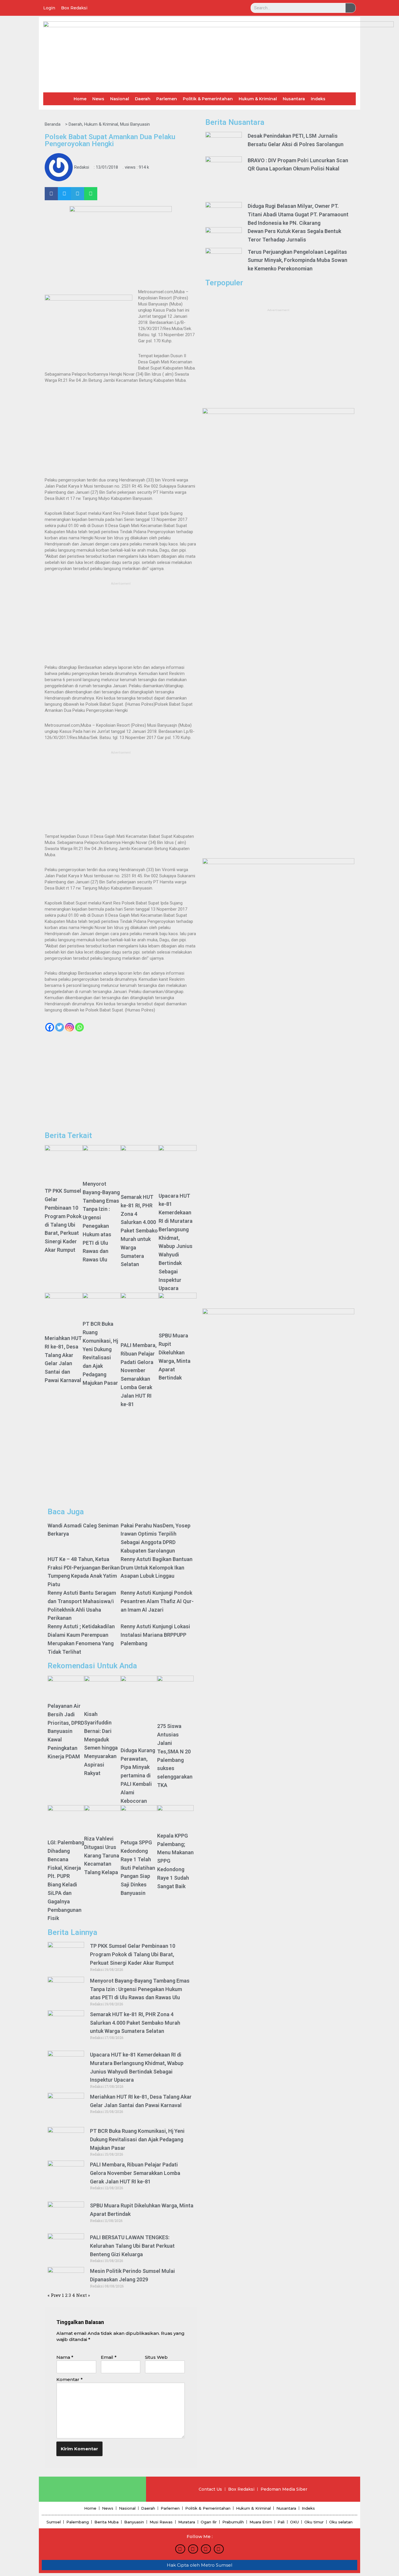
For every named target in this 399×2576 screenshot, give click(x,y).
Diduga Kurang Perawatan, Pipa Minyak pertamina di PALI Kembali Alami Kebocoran (138, 1776)
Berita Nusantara (235, 122)
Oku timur (314, 2522)
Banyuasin (134, 2522)
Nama (65, 2357)
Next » (83, 2295)
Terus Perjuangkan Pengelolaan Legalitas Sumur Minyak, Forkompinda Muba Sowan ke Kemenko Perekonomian (297, 260)
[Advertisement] (121, 433)
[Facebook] (50, 1027)
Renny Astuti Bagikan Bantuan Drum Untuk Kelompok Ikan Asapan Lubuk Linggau (157, 1568)
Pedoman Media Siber (284, 2489)
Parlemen (167, 99)
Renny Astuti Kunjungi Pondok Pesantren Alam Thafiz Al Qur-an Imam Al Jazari (157, 1601)
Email (109, 2357)
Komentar (70, 2379)
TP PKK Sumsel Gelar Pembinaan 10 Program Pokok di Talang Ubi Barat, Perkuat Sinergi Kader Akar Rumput (133, 1954)
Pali (281, 2522)
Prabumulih (233, 2522)
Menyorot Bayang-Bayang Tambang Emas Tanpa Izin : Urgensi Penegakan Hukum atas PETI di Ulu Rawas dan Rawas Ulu (140, 1989)
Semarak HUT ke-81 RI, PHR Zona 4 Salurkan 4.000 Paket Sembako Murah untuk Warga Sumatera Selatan (139, 1231)
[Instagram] (70, 1027)
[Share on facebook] (51, 194)
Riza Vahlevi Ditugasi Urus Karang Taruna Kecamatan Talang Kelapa (102, 1855)
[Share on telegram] (78, 194)
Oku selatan (341, 2522)
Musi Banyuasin (135, 124)
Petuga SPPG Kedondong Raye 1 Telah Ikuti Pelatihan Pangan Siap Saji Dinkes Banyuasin (138, 1868)
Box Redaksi (74, 8)
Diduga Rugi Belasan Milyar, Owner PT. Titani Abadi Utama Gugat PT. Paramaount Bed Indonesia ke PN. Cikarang (298, 214)
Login (49, 8)
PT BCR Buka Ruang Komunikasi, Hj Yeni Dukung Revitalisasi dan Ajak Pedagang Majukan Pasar (137, 2139)
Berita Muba (106, 2522)
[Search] (351, 8)
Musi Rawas (161, 2522)
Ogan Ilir (209, 2522)
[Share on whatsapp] (91, 194)
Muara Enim (261, 2522)
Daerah (143, 99)
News (98, 99)
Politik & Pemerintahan (208, 99)
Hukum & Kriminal (258, 99)
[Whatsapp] (79, 1027)
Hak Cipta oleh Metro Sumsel (199, 2565)
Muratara (187, 2522)
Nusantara (294, 99)
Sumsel (54, 2522)
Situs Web (156, 2357)
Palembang (78, 2522)
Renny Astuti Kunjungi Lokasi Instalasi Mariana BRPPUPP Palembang (155, 1635)
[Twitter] (60, 1027)
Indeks (318, 99)
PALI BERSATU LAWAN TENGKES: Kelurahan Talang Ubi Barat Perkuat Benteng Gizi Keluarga (132, 2246)
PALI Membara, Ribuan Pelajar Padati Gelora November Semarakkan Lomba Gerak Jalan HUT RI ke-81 (135, 2173)
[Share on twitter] (64, 194)
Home (80, 99)
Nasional (120, 99)
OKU (294, 2522)
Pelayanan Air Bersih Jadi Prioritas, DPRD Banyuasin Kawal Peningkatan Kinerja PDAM (66, 1731)
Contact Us (210, 2489)
